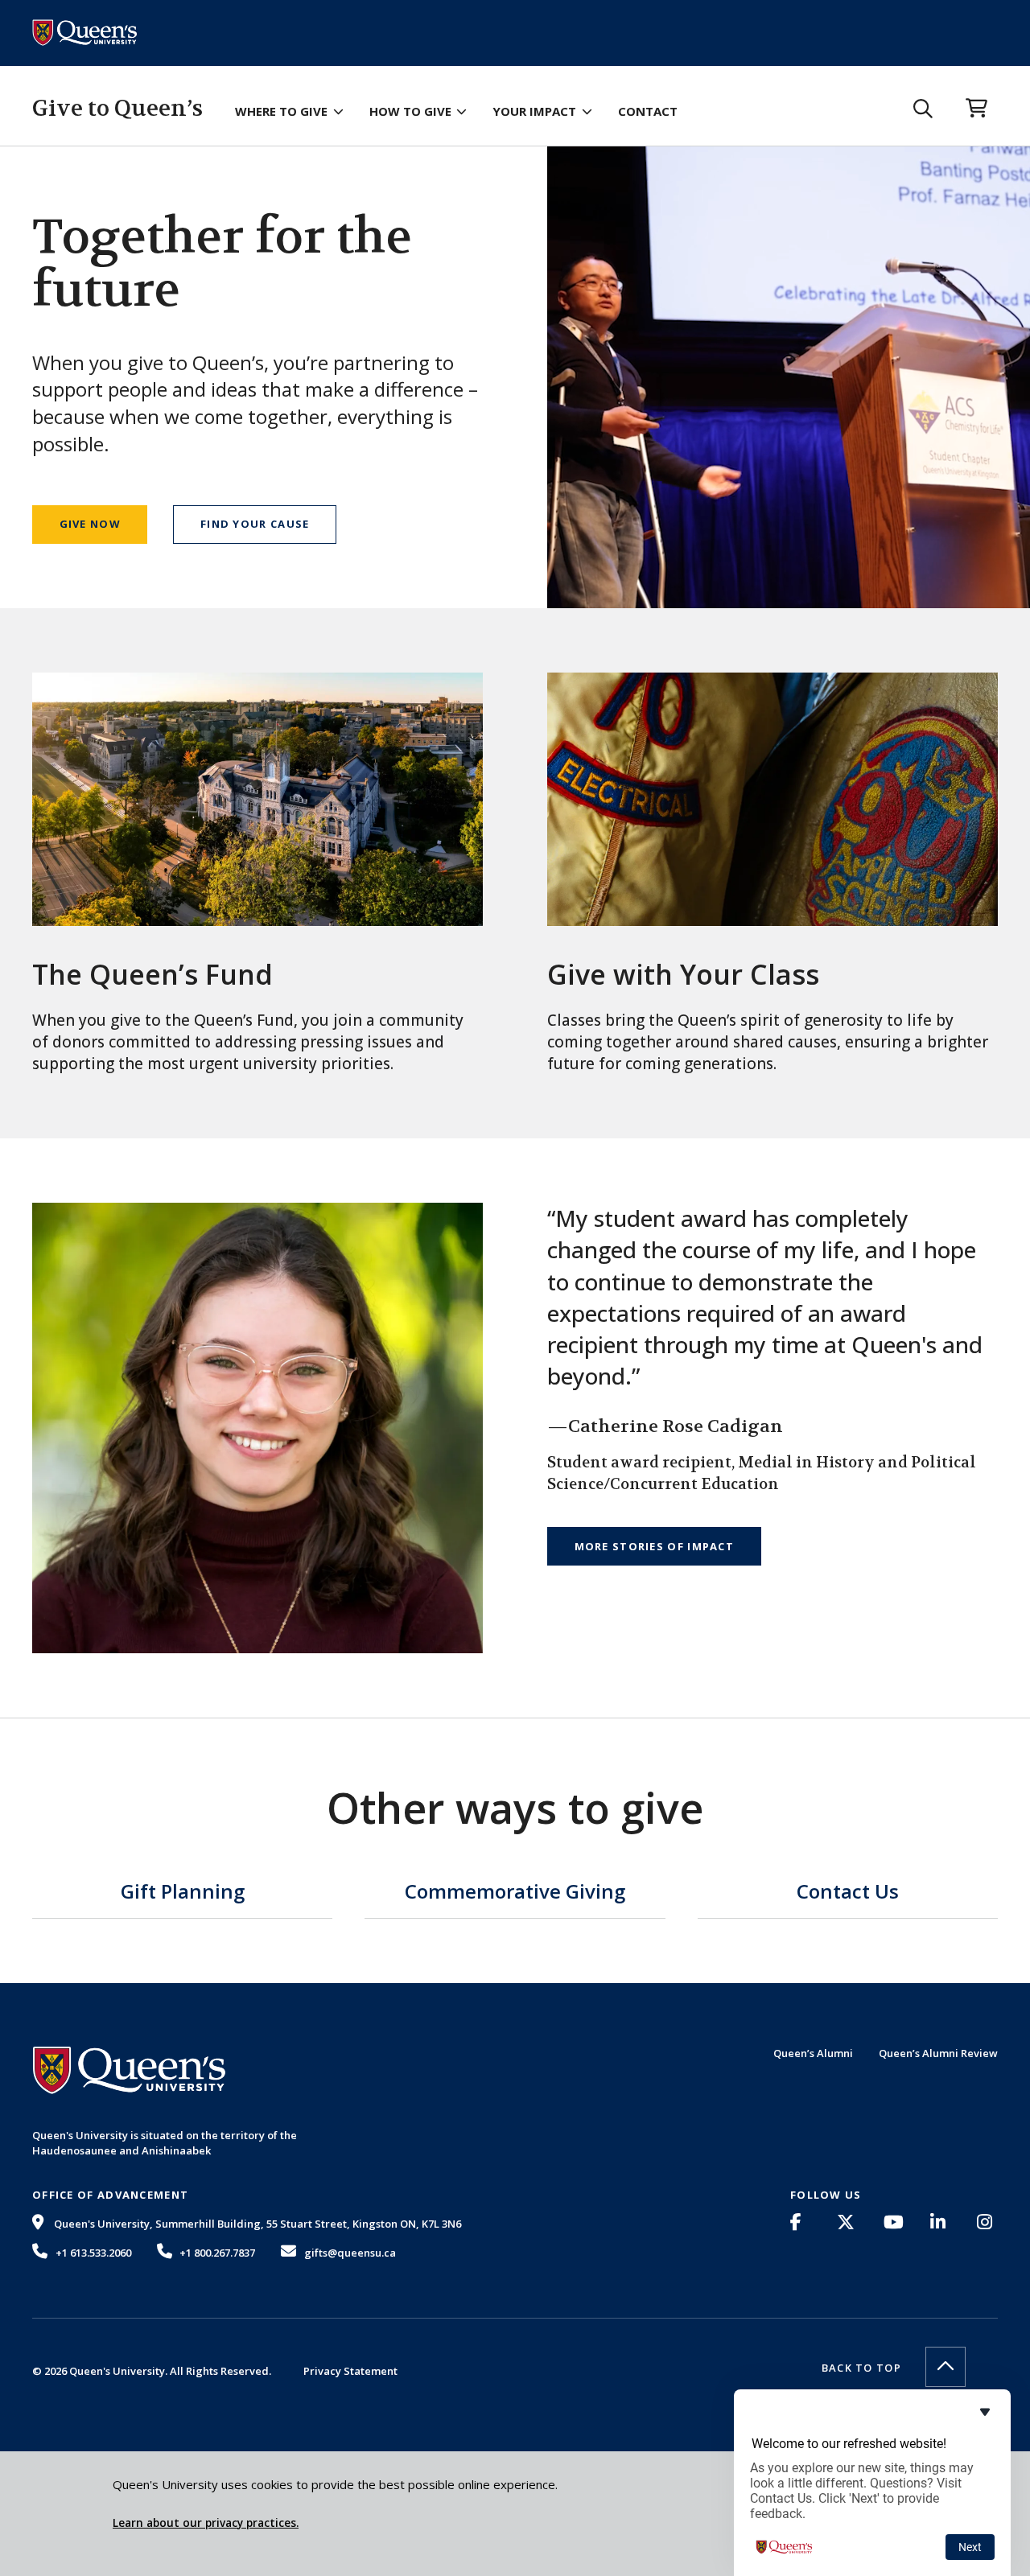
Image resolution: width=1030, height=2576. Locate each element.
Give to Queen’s (117, 109)
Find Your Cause (255, 524)
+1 (93, 2253)
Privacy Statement (350, 2371)
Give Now (90, 524)
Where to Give (281, 111)
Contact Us (848, 1893)
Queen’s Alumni (813, 2053)
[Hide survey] (985, 2412)
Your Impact (534, 111)
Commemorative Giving (515, 1893)
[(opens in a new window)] (801, 2222)
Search (923, 109)
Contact (648, 111)
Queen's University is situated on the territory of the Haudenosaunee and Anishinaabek (165, 2142)
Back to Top (861, 2368)
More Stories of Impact (655, 1546)
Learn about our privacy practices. (206, 2523)
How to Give (410, 111)
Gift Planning (183, 1893)
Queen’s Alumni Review (938, 2053)
